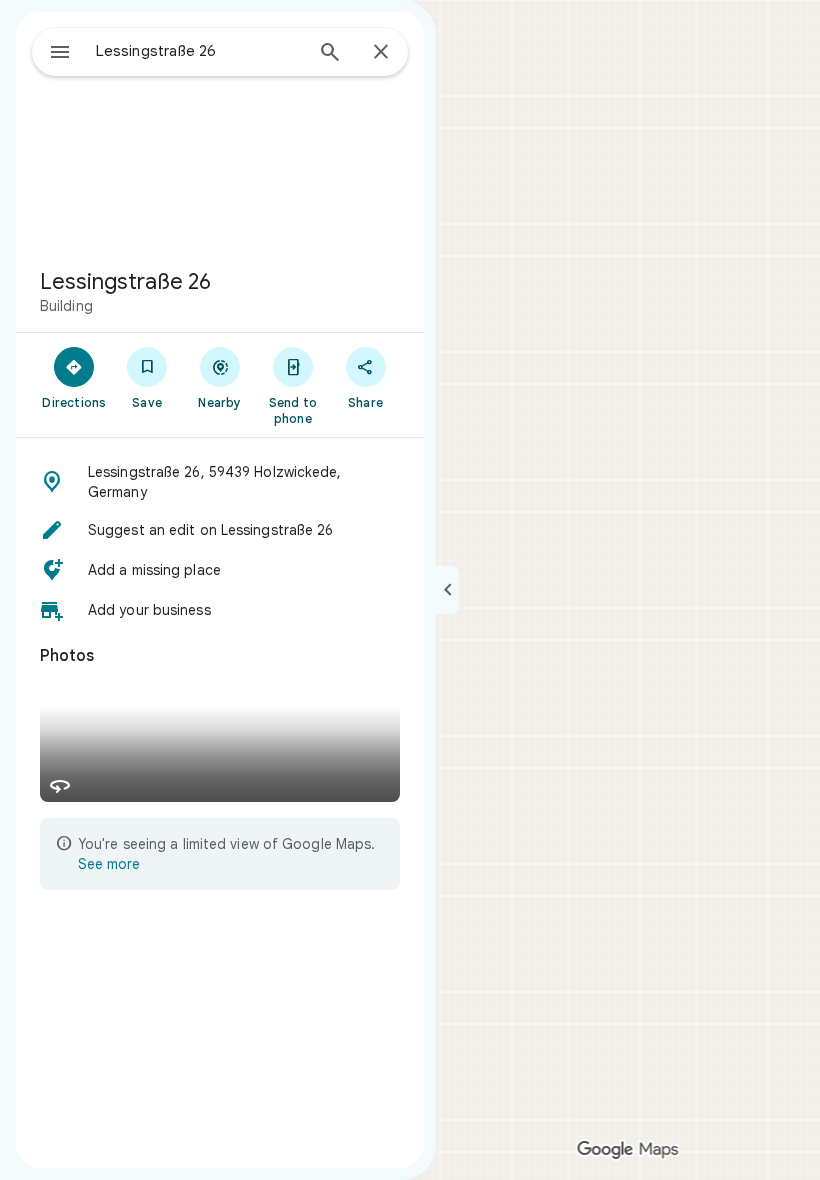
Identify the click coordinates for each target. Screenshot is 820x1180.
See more (109, 864)
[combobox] (199, 51)
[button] (220, 482)
